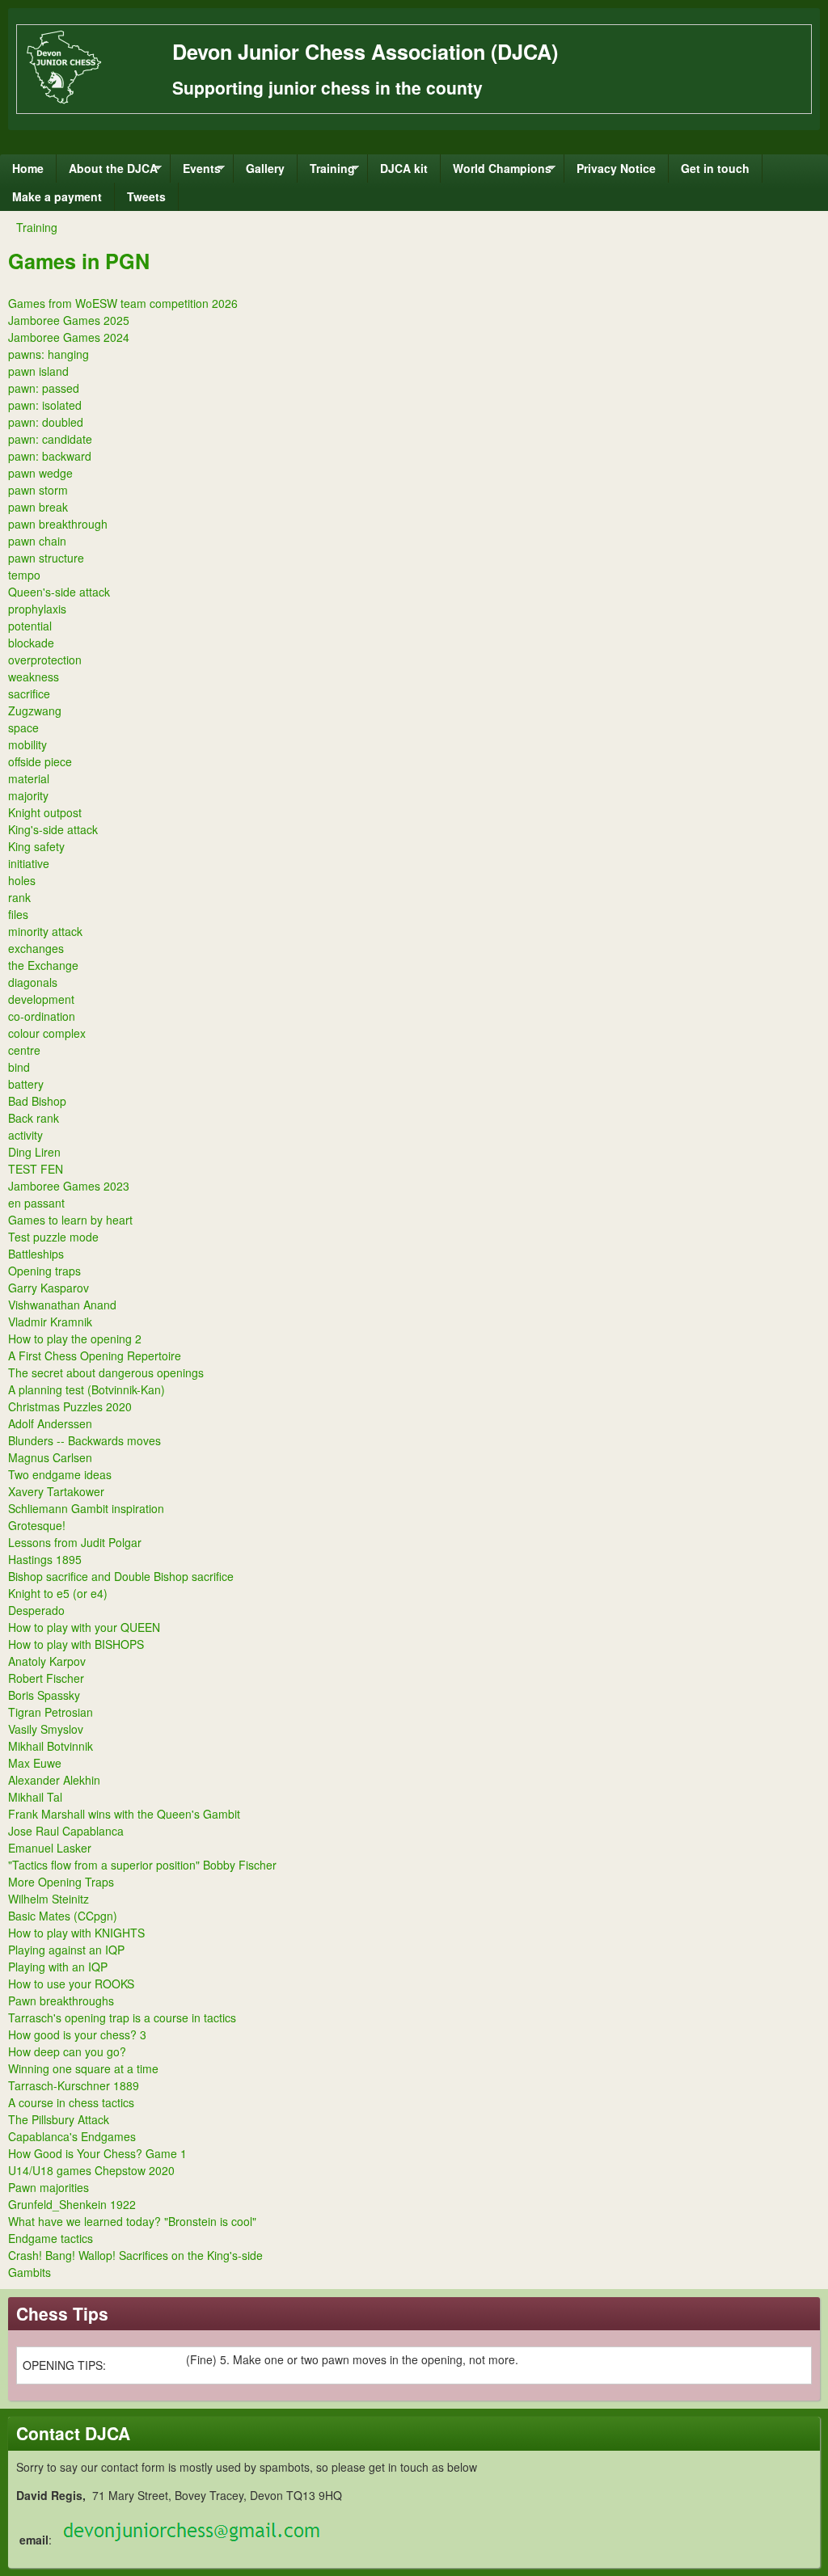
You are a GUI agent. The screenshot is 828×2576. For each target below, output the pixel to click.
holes (22, 880)
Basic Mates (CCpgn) (63, 1916)
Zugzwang (35, 710)
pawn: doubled (46, 422)
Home (28, 168)
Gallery (265, 168)
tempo (24, 575)
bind (19, 1067)
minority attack (45, 931)
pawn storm (38, 490)
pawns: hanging (49, 354)
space (23, 727)
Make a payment (57, 196)
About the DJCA (107, 171)
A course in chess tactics (71, 2102)
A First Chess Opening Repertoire (95, 1355)
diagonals (33, 982)
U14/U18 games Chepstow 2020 (91, 2170)
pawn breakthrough (58, 524)
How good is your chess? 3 (77, 2034)
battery (26, 1084)
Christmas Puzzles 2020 (70, 1406)
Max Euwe (35, 1763)
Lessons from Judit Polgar (75, 1542)
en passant (36, 1203)
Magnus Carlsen (50, 1457)
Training (326, 171)
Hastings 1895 (45, 1559)
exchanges (36, 948)
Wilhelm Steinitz (49, 1899)
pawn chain (37, 541)
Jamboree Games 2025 (69, 320)
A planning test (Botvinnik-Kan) (87, 1389)
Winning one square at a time (83, 2068)
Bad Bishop (37, 1101)
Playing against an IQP (66, 1950)
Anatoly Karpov (47, 1661)
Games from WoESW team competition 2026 (123, 303)
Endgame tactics (51, 2238)
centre (24, 1050)
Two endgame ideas (60, 1474)
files (18, 914)
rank (19, 897)
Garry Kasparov (49, 1288)
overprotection (45, 660)
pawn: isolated (45, 405)
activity (25, 1135)
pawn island (38, 371)
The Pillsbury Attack (59, 2119)
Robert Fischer (46, 1678)
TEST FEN (36, 1169)
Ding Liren (34, 1152)
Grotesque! (37, 1525)
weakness (34, 677)
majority (28, 795)
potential (30, 626)
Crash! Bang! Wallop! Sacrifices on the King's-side (135, 2255)
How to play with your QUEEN (84, 1627)
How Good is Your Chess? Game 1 (97, 2153)
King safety (36, 846)
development (41, 999)
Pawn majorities (49, 2187)
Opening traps (44, 1271)
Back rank (34, 1118)
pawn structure (46, 558)
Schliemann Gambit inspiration (86, 1508)
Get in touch (715, 168)
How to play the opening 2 (75, 1339)
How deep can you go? (67, 2051)
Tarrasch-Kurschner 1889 (74, 2085)
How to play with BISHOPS (76, 1644)
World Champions (496, 171)
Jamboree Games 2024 (69, 337)
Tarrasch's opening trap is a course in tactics (122, 2017)
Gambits (30, 2272)
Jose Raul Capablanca (66, 1831)
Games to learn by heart (70, 1220)
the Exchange (43, 965)
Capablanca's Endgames (72, 2136)
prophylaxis (37, 609)
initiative (29, 863)
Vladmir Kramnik (50, 1322)
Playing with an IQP (58, 1967)
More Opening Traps (61, 1882)
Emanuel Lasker (50, 1848)
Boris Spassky (44, 1695)
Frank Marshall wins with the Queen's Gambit (124, 1814)
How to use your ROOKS (71, 1984)
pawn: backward (50, 456)
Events (196, 171)
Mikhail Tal (35, 1797)
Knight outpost (45, 812)
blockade (31, 643)
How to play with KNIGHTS (76, 1933)
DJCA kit (404, 168)
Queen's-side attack (59, 592)
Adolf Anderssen (50, 1423)
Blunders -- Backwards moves (84, 1440)
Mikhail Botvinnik (51, 1746)
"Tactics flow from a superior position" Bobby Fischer (142, 1865)
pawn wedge (40, 473)
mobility (27, 744)
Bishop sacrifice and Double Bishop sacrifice (121, 1576)
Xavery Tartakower (56, 1491)
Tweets (146, 196)
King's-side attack (53, 829)
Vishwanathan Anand (62, 1305)
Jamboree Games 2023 (69, 1186)
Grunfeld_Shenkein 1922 (72, 2204)
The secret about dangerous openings (106, 1372)
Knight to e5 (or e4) (58, 1593)
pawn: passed (44, 388)
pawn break (38, 507)
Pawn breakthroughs (61, 2001)
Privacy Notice (616, 168)
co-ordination (42, 1016)
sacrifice (29, 694)
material (29, 778)
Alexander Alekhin (54, 1780)
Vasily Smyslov (46, 1729)
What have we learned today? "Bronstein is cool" (132, 2221)
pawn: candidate (50, 439)
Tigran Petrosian (51, 1712)
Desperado (36, 1610)
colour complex (47, 1033)
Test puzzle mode (53, 1237)
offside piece (40, 761)
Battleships (36, 1254)
